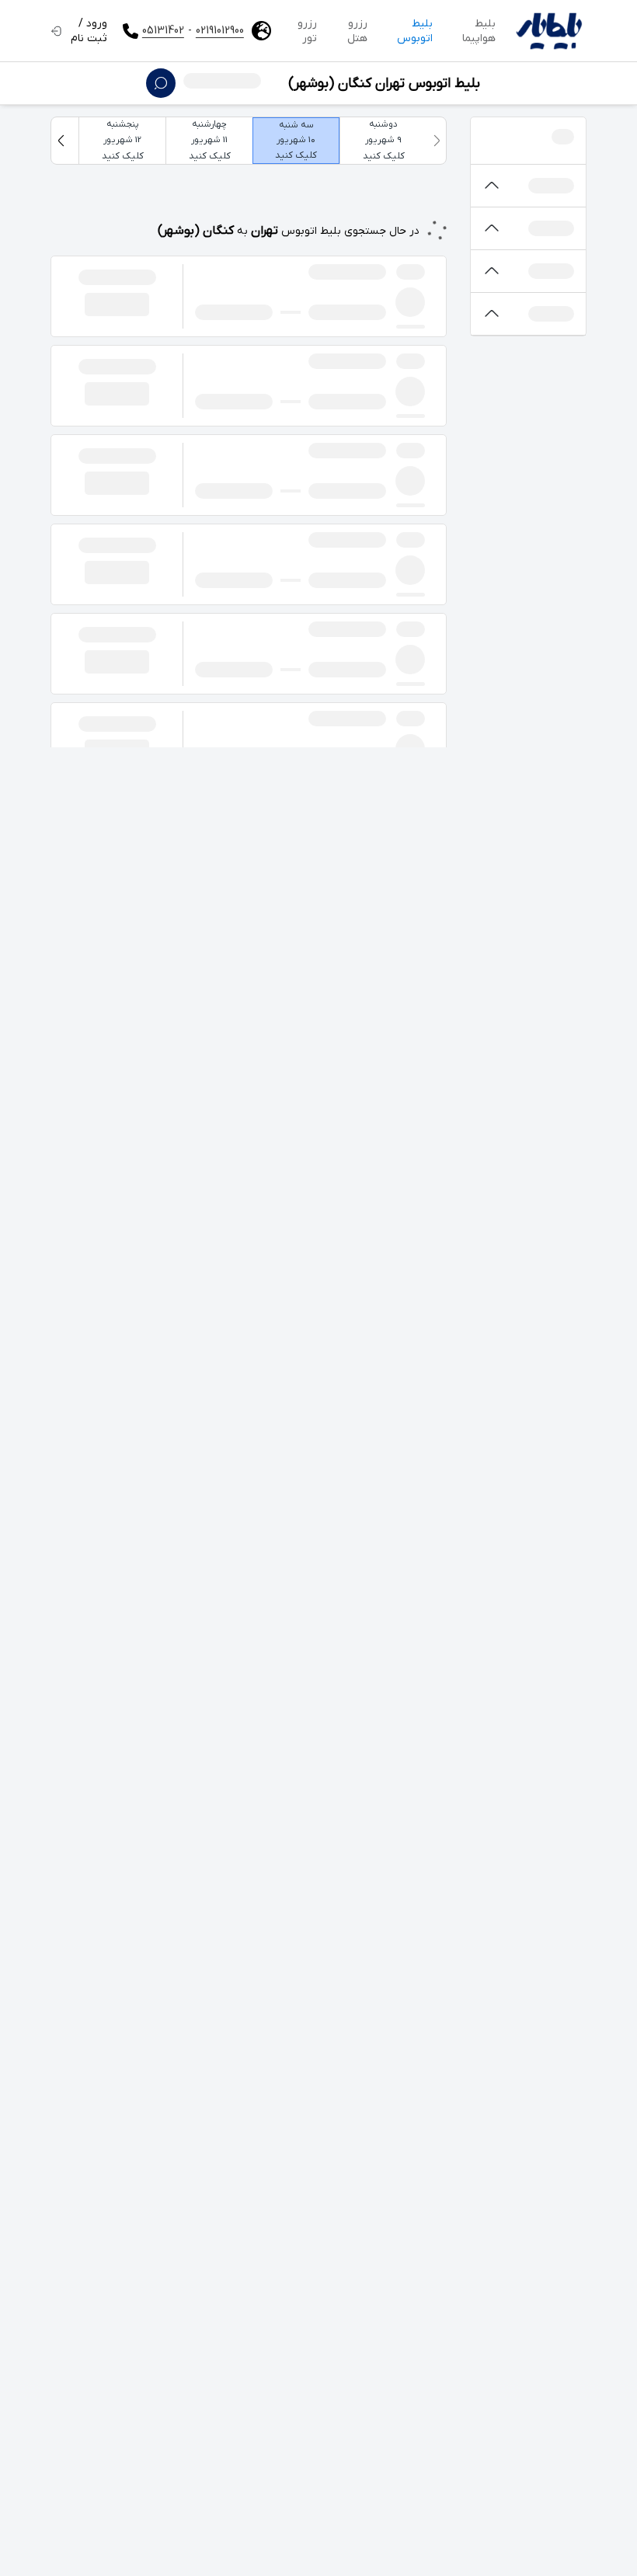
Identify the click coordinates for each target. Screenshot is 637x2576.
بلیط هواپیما (479, 31)
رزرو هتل (357, 31)
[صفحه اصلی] (549, 31)
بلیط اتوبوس (415, 31)
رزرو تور (307, 31)
